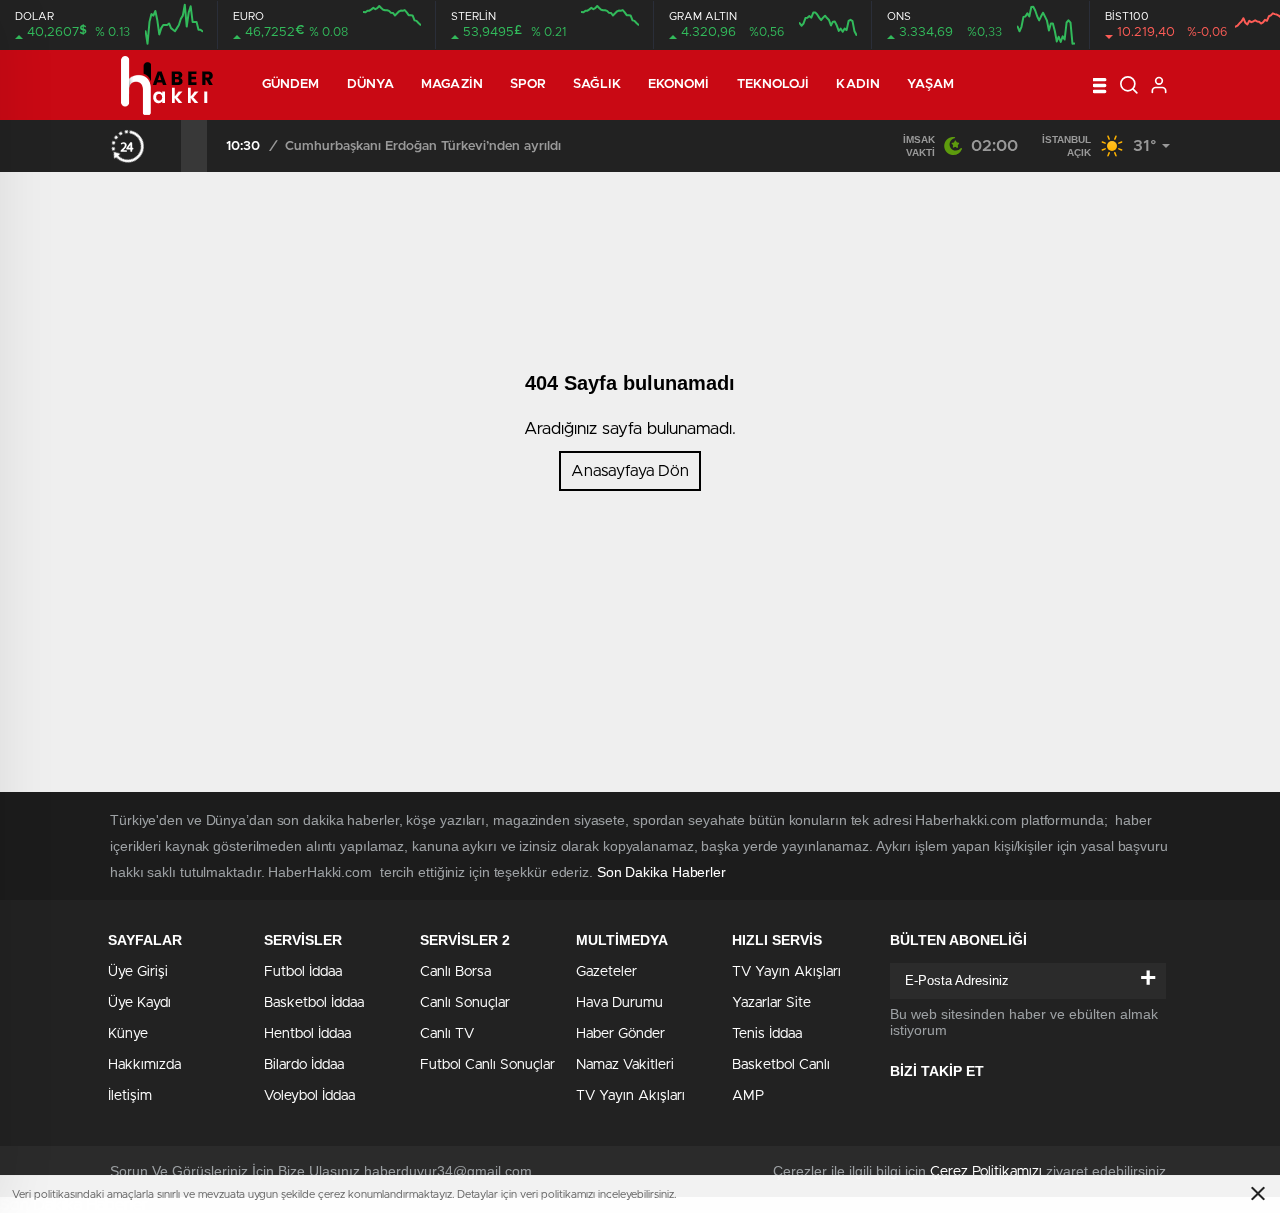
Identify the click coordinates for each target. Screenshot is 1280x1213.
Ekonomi (679, 84)
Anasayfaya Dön (630, 471)
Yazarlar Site (771, 1003)
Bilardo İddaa (304, 1065)
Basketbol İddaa (314, 1003)
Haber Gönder (620, 1034)
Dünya (371, 84)
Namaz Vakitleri (625, 1065)
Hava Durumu (619, 1003)
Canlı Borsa (455, 972)
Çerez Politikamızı (986, 1172)
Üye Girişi (138, 972)
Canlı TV (447, 1034)
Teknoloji (773, 84)
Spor (528, 84)
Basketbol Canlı (781, 1065)
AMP (748, 1096)
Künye (128, 1034)
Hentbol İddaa (307, 1034)
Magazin (452, 84)
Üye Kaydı (139, 1003)
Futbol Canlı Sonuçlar (487, 1065)
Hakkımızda (144, 1065)
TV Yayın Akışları (630, 1096)
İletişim (130, 1096)
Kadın (858, 84)
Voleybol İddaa (309, 1096)
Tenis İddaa (767, 1034)
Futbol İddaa (303, 972)
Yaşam (931, 84)
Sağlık (597, 84)
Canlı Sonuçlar (465, 1003)
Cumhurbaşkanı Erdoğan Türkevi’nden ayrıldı (423, 146)
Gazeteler (606, 972)
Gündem (291, 84)
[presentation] (168, 146)
